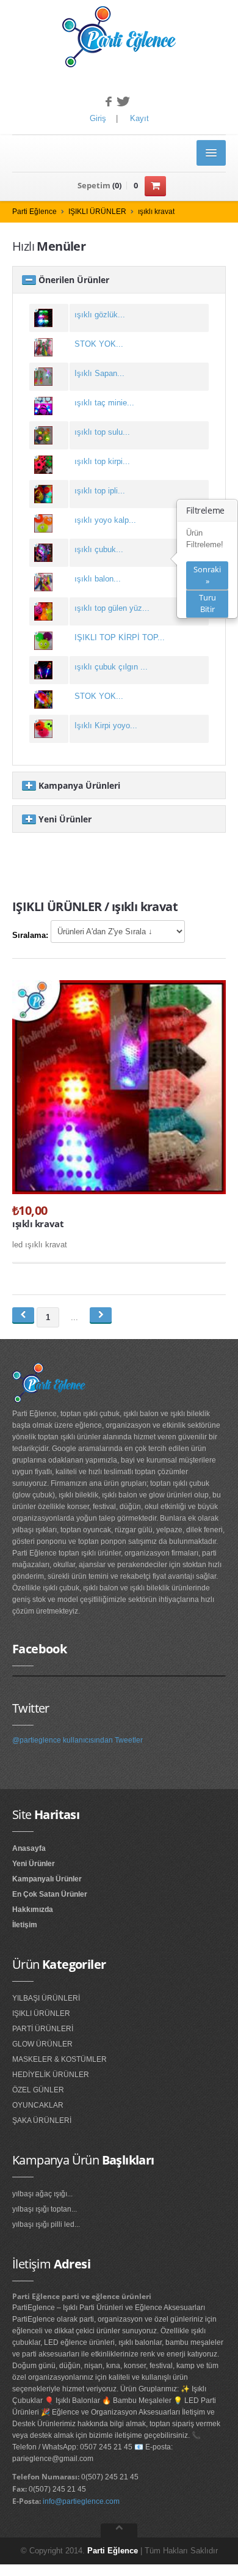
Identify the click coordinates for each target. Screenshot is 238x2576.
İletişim (25, 1925)
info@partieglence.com (81, 2501)
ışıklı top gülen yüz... (112, 608)
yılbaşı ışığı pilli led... (46, 2224)
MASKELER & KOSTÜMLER (60, 2059)
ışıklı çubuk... (99, 549)
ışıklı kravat (156, 212)
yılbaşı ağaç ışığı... (42, 2194)
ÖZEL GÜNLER (38, 2090)
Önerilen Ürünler (73, 280)
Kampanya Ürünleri (78, 785)
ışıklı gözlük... (100, 315)
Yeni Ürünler (64, 819)
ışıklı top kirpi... (102, 461)
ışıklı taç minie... (104, 403)
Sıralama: (30, 935)
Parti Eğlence (34, 212)
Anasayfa (29, 1848)
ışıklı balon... (98, 579)
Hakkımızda (33, 1910)
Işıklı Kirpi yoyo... (106, 725)
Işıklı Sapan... (99, 373)
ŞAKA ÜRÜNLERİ (42, 2120)
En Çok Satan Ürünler (50, 1894)
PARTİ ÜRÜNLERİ (43, 2029)
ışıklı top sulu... (102, 432)
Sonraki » (207, 575)
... (74, 1317)
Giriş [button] (98, 118)
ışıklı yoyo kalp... (105, 520)
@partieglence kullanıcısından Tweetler (78, 1740)
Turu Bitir (207, 603)
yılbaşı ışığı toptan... (45, 2209)
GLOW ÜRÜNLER (42, 2044)
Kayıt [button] (139, 118)
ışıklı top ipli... (100, 491)
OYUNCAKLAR (38, 2105)
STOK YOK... (99, 344)
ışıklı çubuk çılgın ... (111, 667)
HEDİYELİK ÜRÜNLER (51, 2075)
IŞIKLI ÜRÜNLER (97, 212)
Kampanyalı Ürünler (47, 1879)
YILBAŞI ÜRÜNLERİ (46, 1998)
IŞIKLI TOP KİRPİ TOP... (120, 637)
